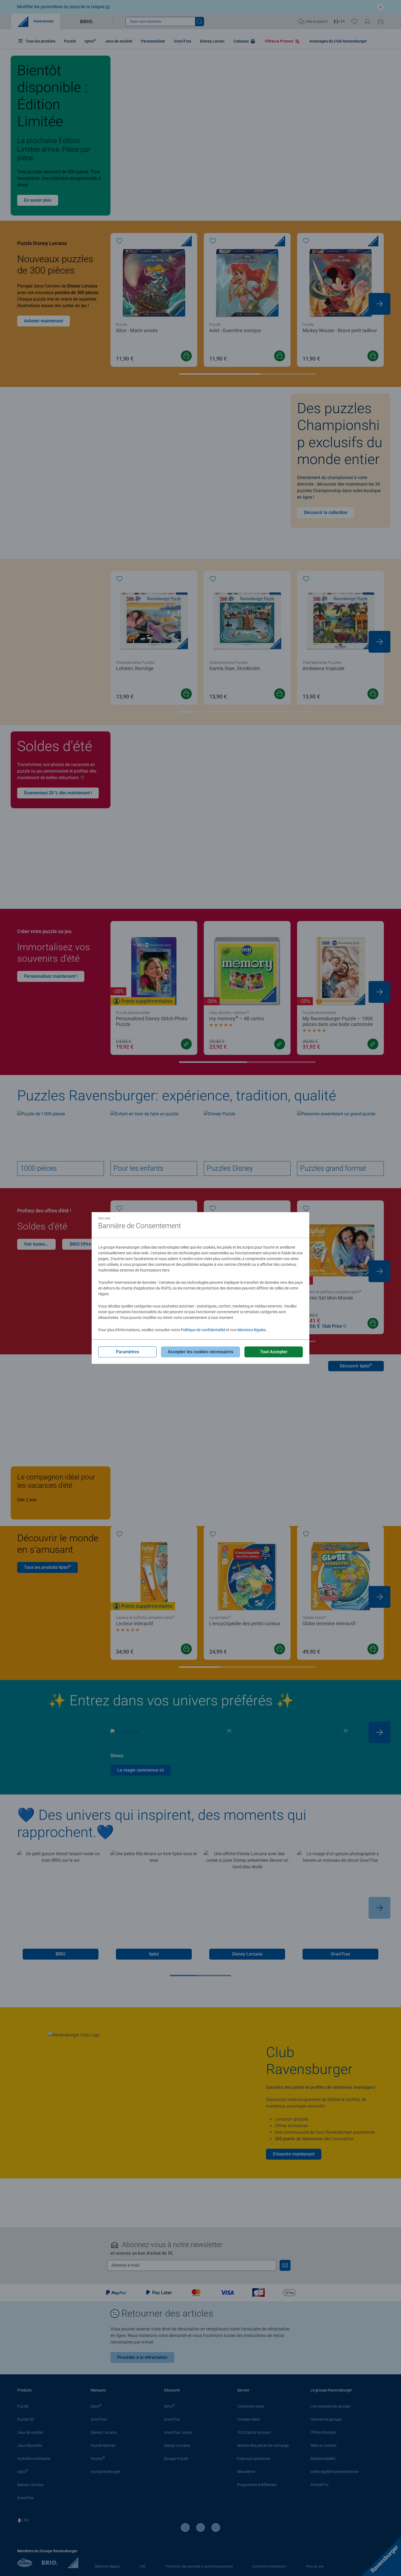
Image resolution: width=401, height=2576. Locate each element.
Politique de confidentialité (203, 1330)
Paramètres (128, 1352)
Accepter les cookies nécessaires (200, 1352)
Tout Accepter (274, 1352)
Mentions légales (252, 1330)
